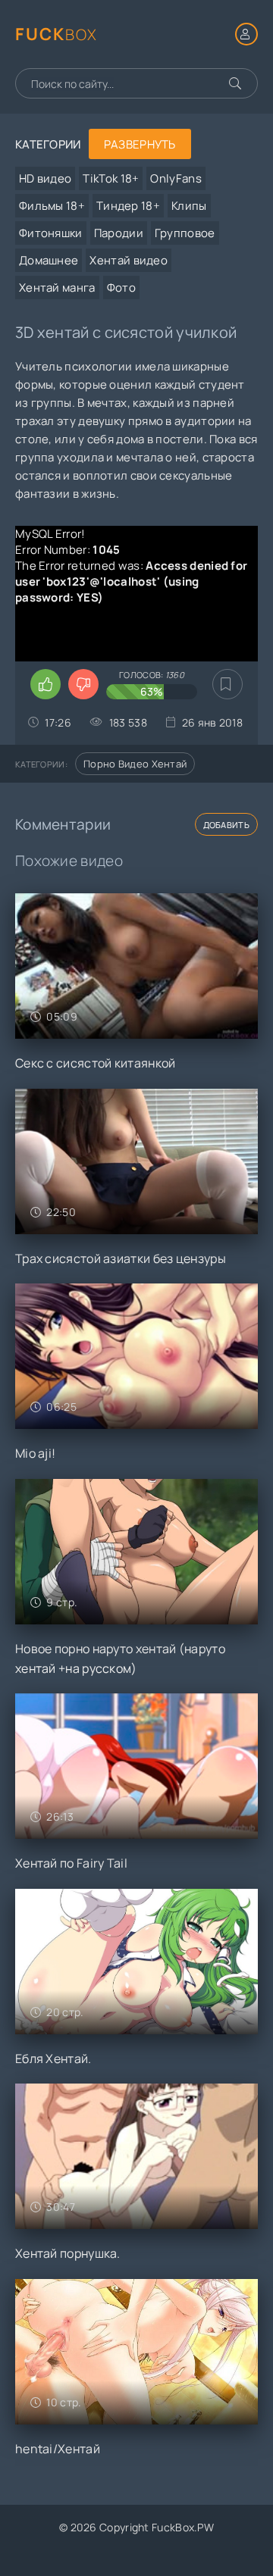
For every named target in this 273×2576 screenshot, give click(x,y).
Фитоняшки (51, 233)
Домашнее (49, 260)
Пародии (119, 233)
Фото (121, 288)
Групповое (185, 233)
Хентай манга (57, 288)
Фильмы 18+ (52, 206)
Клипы (189, 206)
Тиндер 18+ (128, 206)
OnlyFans (176, 178)
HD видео (45, 178)
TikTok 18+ (111, 178)
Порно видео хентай (135, 764)
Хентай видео (129, 260)
